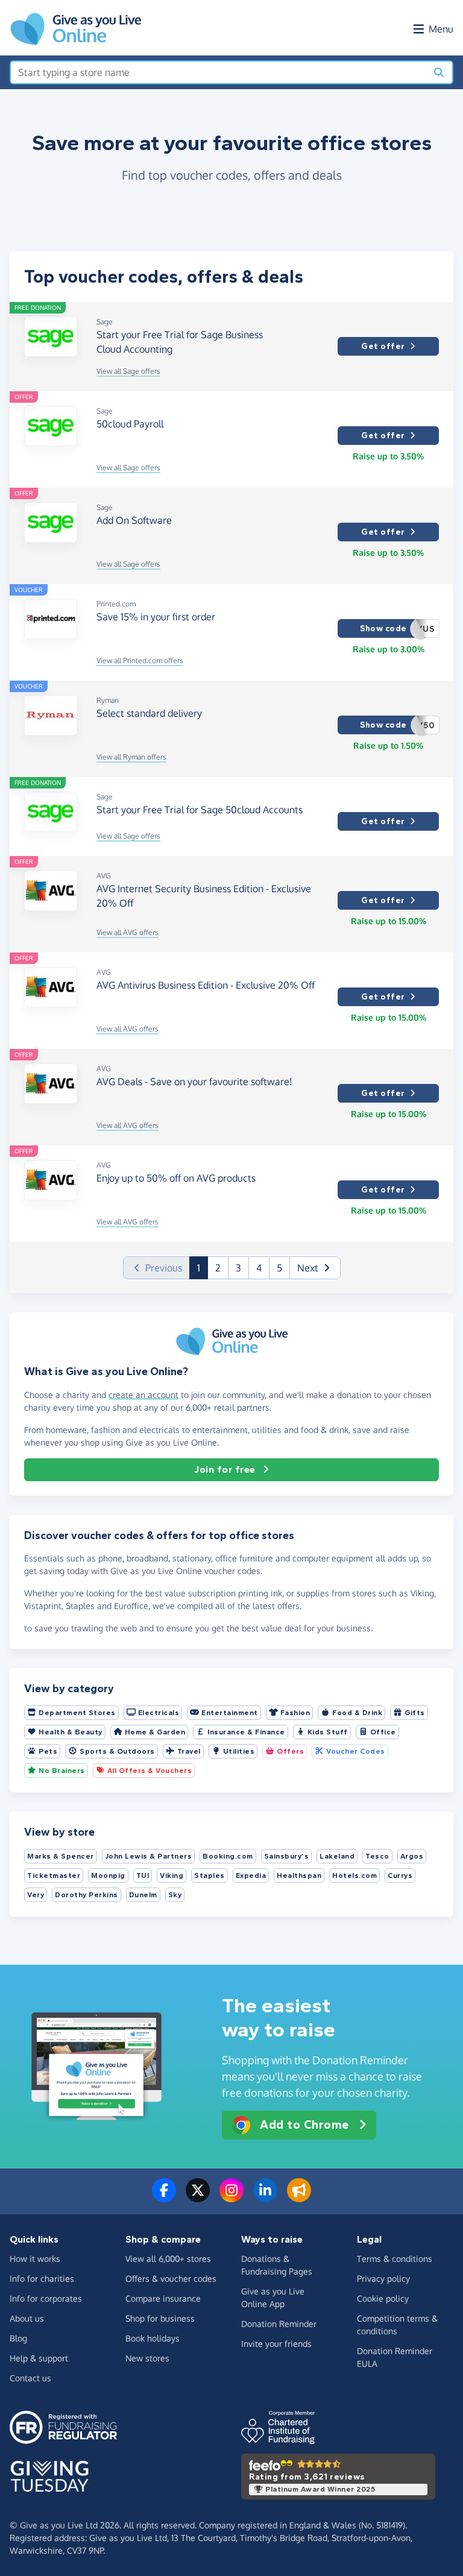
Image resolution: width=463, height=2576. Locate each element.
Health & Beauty (71, 1732)
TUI (143, 1875)
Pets (48, 1751)
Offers (290, 1751)
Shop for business (160, 2318)
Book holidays (153, 2338)
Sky (175, 1895)
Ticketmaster (54, 1875)
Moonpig (108, 1875)
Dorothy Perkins (87, 1895)
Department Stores (77, 1713)
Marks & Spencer (61, 1856)
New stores (147, 2358)
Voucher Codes (356, 1751)
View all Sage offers (128, 371)
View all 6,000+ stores (168, 2259)
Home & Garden (155, 1732)
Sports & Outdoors (117, 1751)
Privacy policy (383, 2278)
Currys (400, 1875)
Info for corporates (46, 2298)
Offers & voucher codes (171, 2278)
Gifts (415, 1713)
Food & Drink (357, 1713)
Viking (172, 1875)
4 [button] (259, 1268)
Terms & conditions (395, 2259)
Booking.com (228, 1856)
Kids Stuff (328, 1732)
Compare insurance (163, 2298)
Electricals (159, 1713)
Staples (209, 1875)
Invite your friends (276, 2344)
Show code (397, 629)
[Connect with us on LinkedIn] (265, 2197)
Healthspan (299, 1875)
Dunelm (143, 1895)
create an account (143, 1395)
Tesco (377, 1856)
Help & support (39, 2358)
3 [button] (238, 1268)
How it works (35, 2259)
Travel (189, 1751)
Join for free (225, 1469)
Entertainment (230, 1713)
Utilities (239, 1751)
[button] (315, 1268)
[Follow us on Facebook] (164, 2197)
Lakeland (337, 1856)
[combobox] (219, 72)
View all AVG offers (128, 932)
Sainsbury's (287, 1856)
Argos (412, 1856)
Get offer (383, 346)
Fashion (295, 1713)
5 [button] (279, 1268)
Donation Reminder (279, 2324)
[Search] (439, 72)
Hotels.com (354, 1875)
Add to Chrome (304, 2125)
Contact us (30, 2378)
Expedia (251, 1875)
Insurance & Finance (246, 1732)
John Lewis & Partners (149, 1856)
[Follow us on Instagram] (231, 2197)
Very (36, 1895)
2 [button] (218, 1268)
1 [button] (203, 1268)
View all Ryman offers (131, 757)
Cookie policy (383, 2298)
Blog (18, 2338)
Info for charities (42, 2278)
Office (383, 1732)
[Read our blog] (299, 2197)
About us (27, 2318)
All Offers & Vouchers (150, 1771)
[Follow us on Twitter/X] (198, 2197)
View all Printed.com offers (140, 660)
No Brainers (62, 1771)
